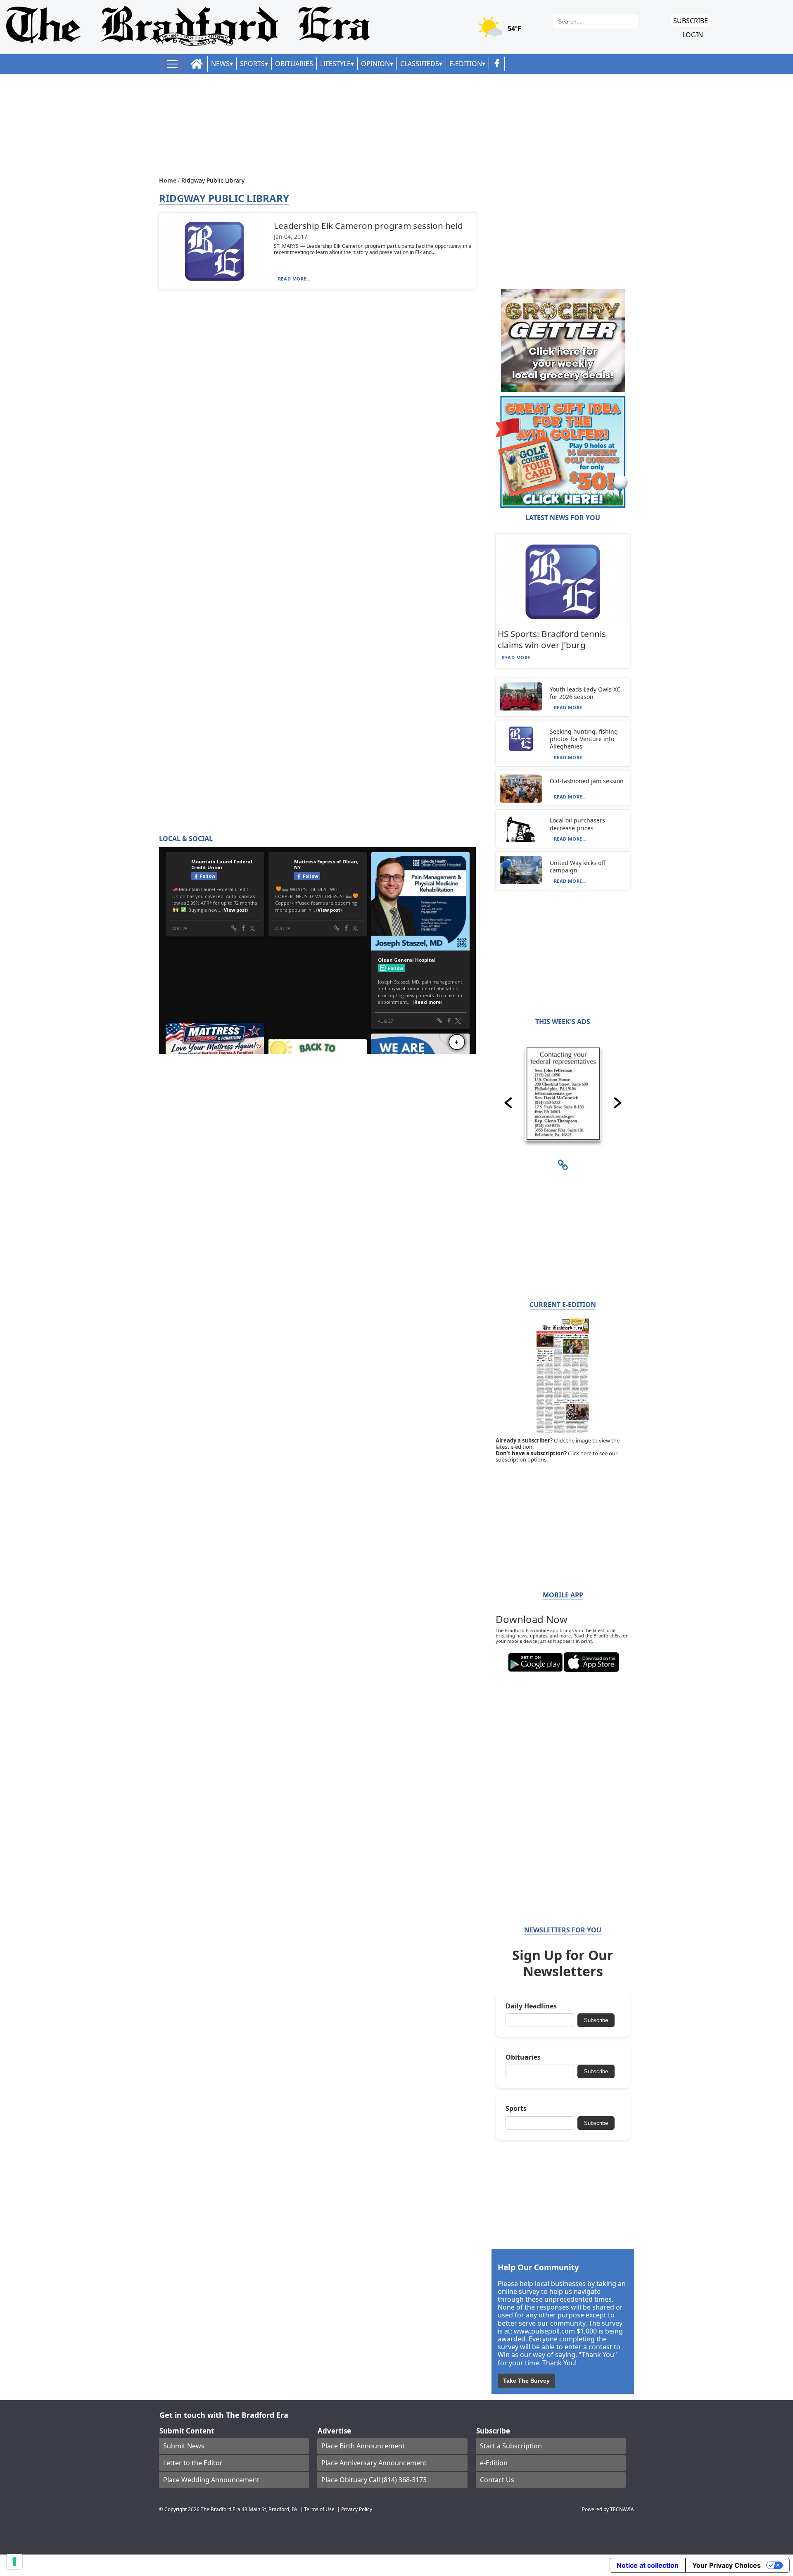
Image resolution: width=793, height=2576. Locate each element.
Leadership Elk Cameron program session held (368, 226)
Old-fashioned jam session (587, 781)
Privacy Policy (357, 2509)
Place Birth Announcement (363, 2446)
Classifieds (420, 64)
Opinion (375, 64)
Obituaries (294, 64)
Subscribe (691, 21)
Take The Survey (526, 2381)
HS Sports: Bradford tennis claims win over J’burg (552, 639)
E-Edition (466, 64)
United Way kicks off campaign (578, 866)
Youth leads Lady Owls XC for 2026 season (585, 693)
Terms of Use (319, 2509)
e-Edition (494, 2463)
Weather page (501, 31)
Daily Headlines (531, 2006)
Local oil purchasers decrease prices (577, 824)
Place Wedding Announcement (211, 2480)
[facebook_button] (497, 64)
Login (693, 35)
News (220, 64)
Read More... (294, 279)
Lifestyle (335, 64)
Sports (252, 64)
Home (169, 180)
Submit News (184, 2446)
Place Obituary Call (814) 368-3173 (374, 2480)
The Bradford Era (221, 2509)
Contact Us (497, 2480)
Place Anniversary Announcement (374, 2463)
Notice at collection (648, 2565)
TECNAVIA (622, 2509)
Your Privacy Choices (727, 2565)
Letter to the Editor (193, 2463)
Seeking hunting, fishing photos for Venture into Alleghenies (584, 739)
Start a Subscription (511, 2446)
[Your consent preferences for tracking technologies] (14, 2562)
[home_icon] (197, 64)
